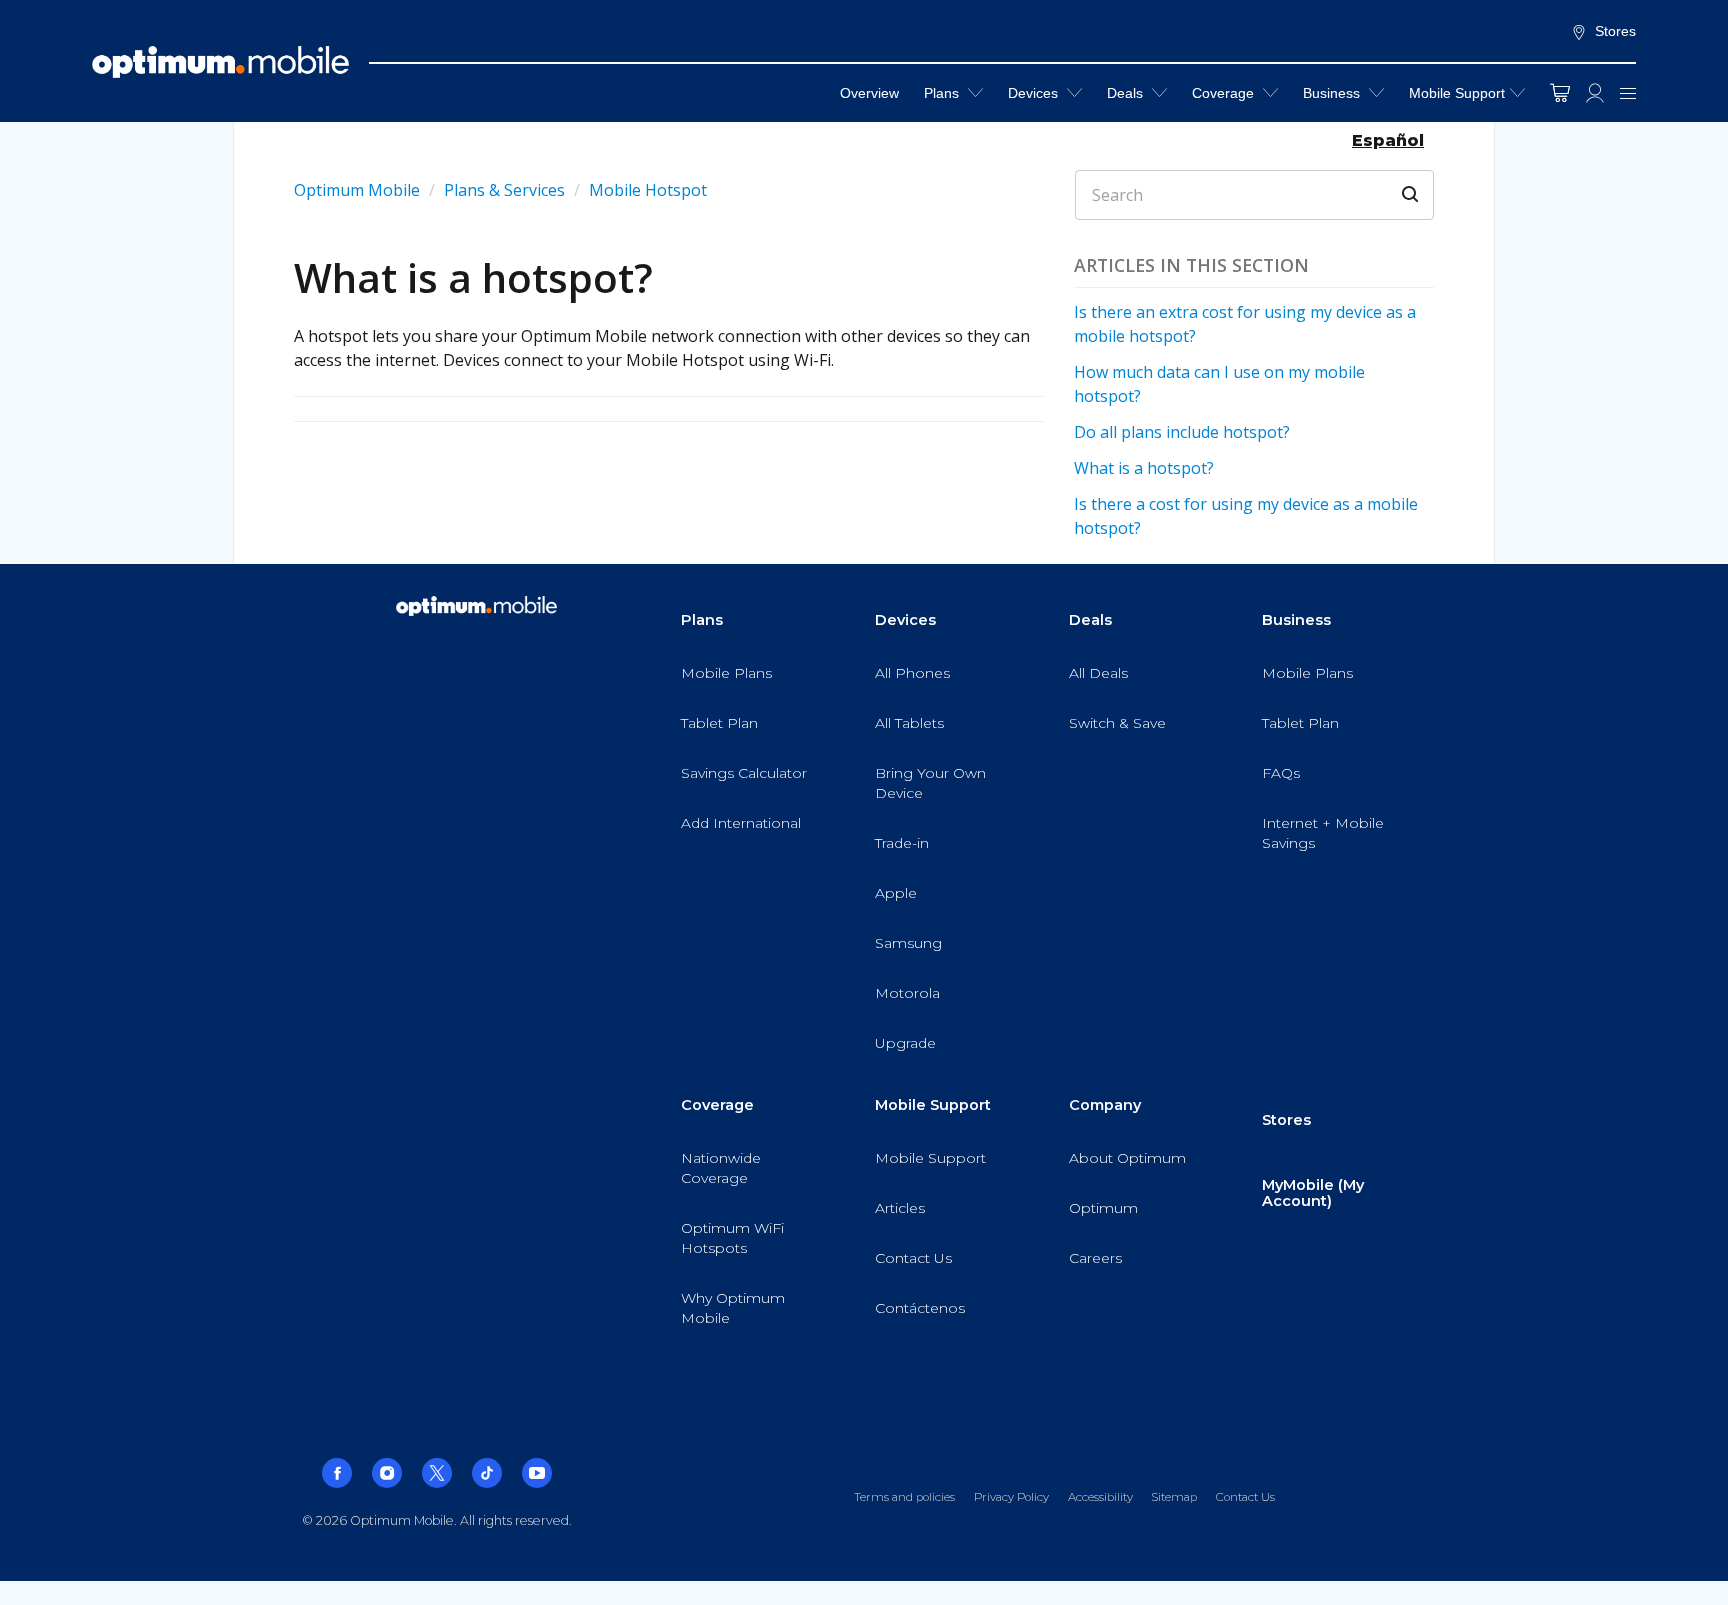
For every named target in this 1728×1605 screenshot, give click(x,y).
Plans (943, 93)
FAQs (1281, 773)
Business (1333, 93)
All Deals (1098, 673)
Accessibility (1100, 1497)
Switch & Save (1117, 723)
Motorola (907, 993)
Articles (900, 1208)
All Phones (912, 673)
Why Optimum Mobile (733, 1308)
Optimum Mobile (357, 190)
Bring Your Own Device (930, 783)
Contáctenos (920, 1308)
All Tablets (909, 723)
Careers (1095, 1258)
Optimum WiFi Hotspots (732, 1238)
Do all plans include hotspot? (1182, 432)
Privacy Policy (1011, 1497)
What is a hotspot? (1144, 468)
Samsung (908, 943)
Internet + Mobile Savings (1323, 833)
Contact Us (913, 1258)
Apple (896, 893)
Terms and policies (904, 1497)
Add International (741, 823)
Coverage (1225, 93)
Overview (869, 93)
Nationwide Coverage (721, 1168)
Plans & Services (506, 190)
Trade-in (902, 843)
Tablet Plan (719, 723)
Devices (1035, 93)
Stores (1615, 31)
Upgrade (905, 1043)
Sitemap (1174, 1497)
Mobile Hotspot (648, 190)
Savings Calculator (744, 773)
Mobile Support (1457, 93)
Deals (1127, 93)
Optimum (1103, 1208)
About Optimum (1127, 1158)
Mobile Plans (726, 673)
